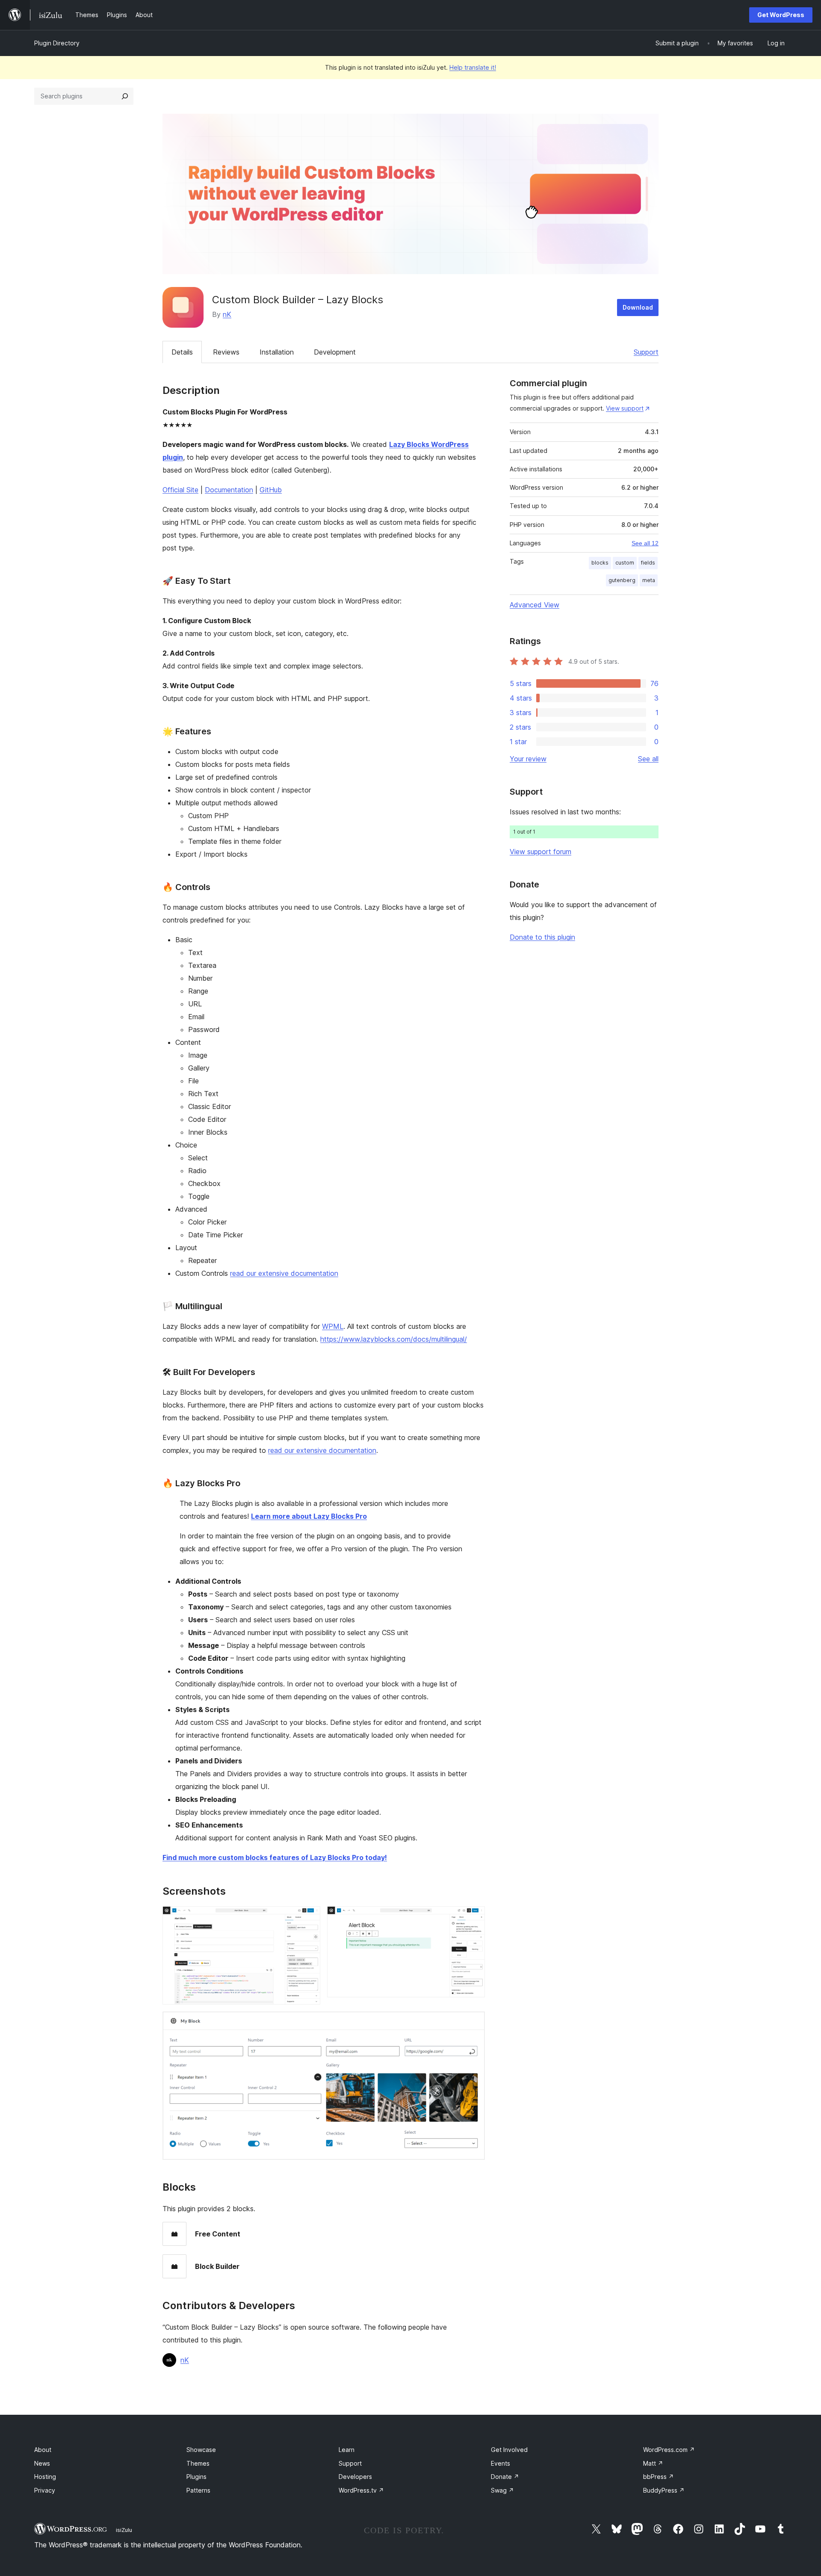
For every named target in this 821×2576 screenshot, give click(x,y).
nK (227, 314)
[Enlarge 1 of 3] (309, 1918)
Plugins (196, 2477)
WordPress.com (669, 2450)
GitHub (271, 490)
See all (648, 759)
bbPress (659, 2477)
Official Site (180, 490)
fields (648, 563)
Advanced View (535, 605)
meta (649, 580)
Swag (502, 2490)
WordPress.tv (361, 2490)
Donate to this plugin (542, 937)
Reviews (226, 352)
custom (625, 563)
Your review (528, 759)
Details (182, 352)
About (43, 2450)
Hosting (45, 2477)
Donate (505, 2477)
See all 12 (645, 543)
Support (646, 352)
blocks (600, 563)
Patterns (198, 2490)
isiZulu (124, 2530)
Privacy (45, 2490)
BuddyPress (664, 2490)
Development (335, 352)
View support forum (540, 852)
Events (501, 2463)
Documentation (229, 490)
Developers (355, 2477)
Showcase (201, 2450)
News (42, 2463)
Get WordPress (781, 15)
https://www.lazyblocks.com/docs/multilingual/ (394, 1339)
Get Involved (509, 2450)
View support (625, 408)
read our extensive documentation (284, 1273)
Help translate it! (473, 67)
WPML (333, 1326)
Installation (277, 352)
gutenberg (622, 580)
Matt (653, 2463)
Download (638, 307)
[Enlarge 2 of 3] (473, 1918)
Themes (198, 2463)
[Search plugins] (125, 96)
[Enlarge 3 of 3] (473, 2023)
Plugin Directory (57, 43)
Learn (347, 2450)
